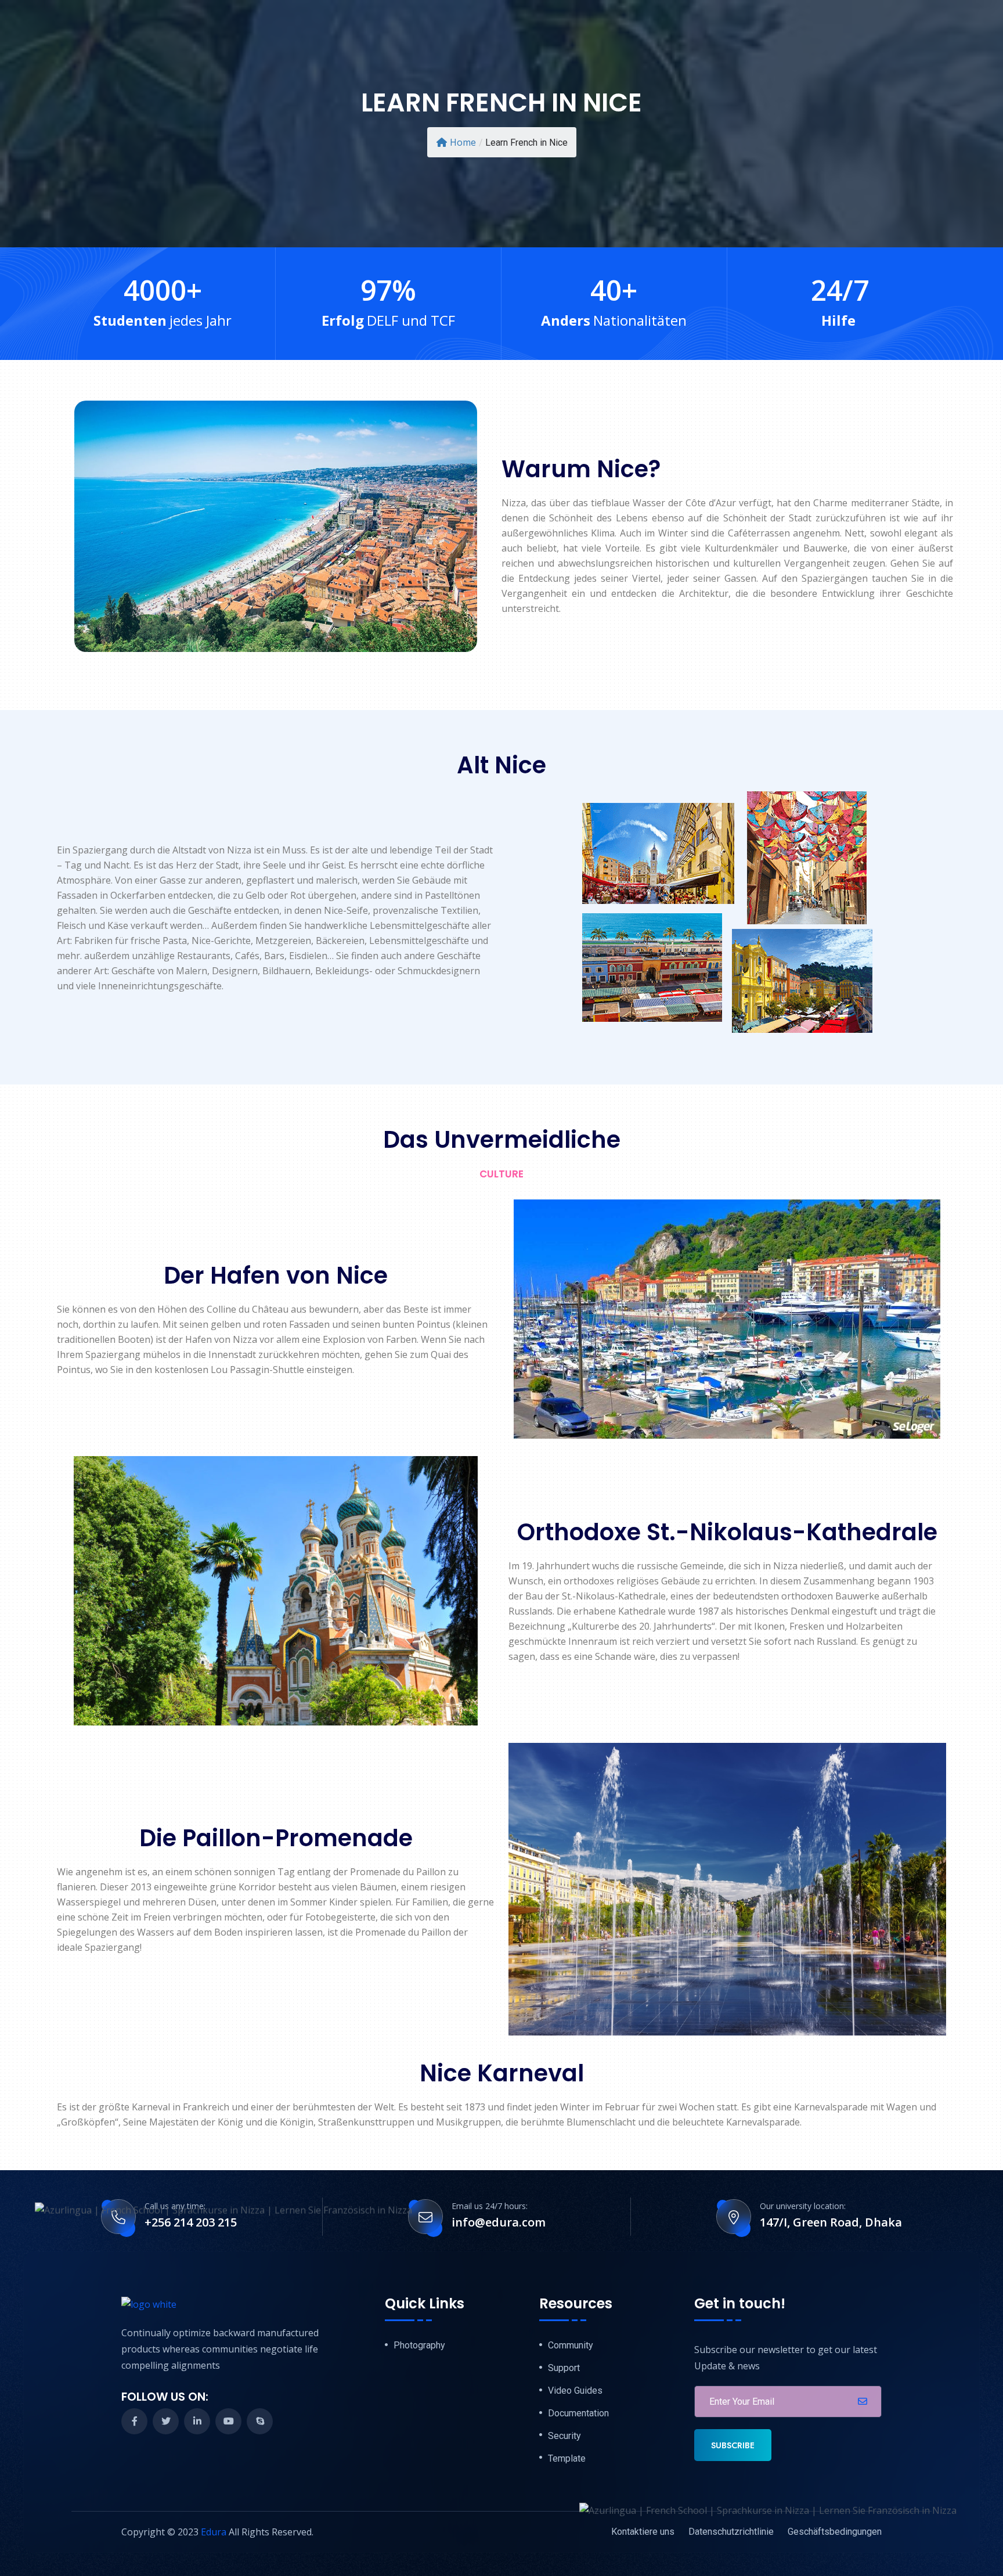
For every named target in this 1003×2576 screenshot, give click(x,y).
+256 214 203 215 (191, 2222)
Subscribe (733, 2445)
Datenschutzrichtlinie (731, 2532)
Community (571, 2346)
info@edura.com (499, 2222)
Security (564, 2436)
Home (463, 142)
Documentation (578, 2413)
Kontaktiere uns (643, 2532)
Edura (214, 2532)
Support (564, 2368)
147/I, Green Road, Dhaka (831, 2222)
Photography (419, 2346)
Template (567, 2459)
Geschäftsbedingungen (835, 2532)
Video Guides (575, 2391)
